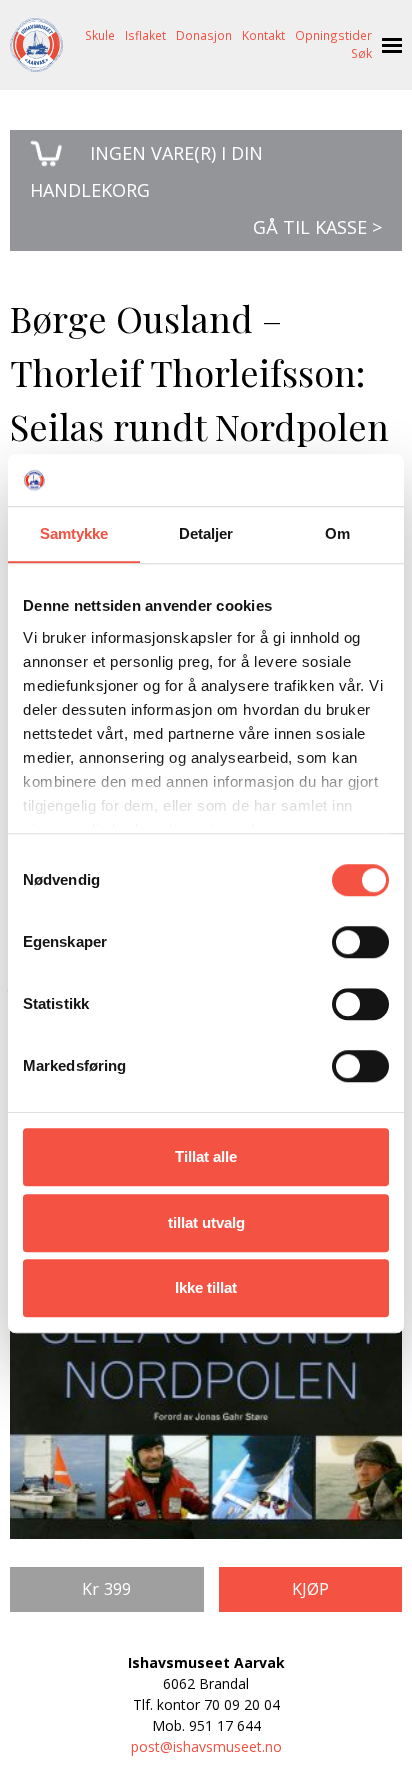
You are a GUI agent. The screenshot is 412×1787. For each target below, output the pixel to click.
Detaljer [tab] (206, 533)
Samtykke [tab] (74, 533)
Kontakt (263, 35)
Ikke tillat (206, 1287)
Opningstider (333, 35)
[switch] (360, 942)
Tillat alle (206, 1156)
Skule (100, 35)
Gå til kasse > (317, 227)
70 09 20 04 (242, 1704)
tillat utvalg (206, 1222)
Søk (361, 53)
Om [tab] (337, 533)
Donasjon (204, 35)
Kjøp (310, 1589)
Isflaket (145, 35)
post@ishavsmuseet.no (206, 1746)
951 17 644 (225, 1725)
